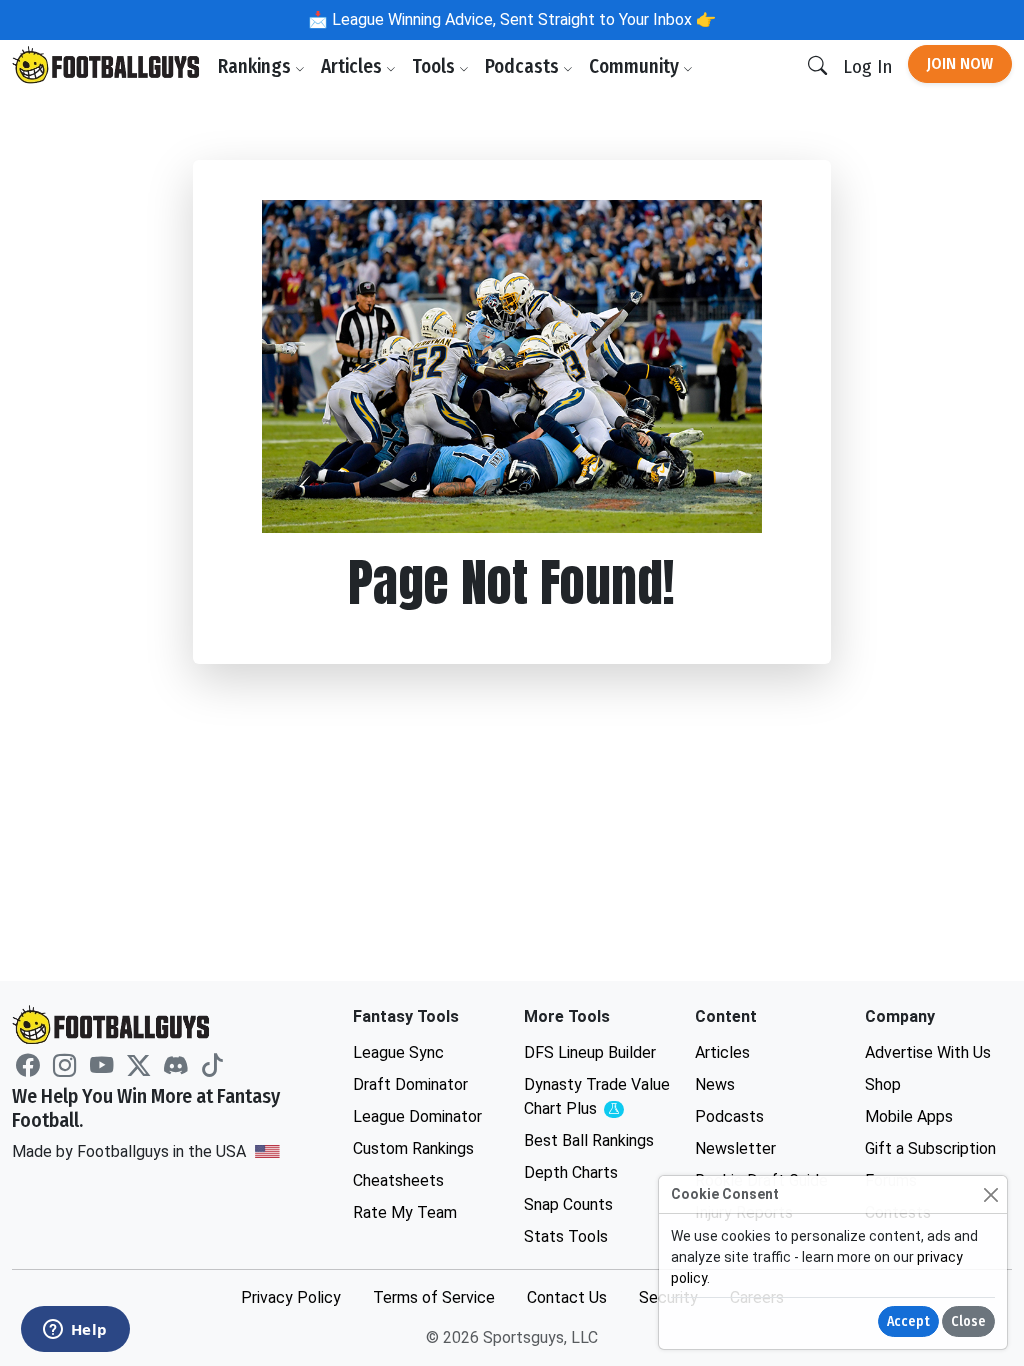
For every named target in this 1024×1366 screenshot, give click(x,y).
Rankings (256, 66)
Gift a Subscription (930, 1148)
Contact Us (567, 1297)
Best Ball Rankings (589, 1140)
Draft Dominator (410, 1084)
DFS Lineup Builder (590, 1052)
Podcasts (524, 66)
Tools (435, 66)
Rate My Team (405, 1212)
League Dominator (417, 1116)
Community (636, 66)
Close (968, 1321)
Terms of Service (434, 1297)
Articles (353, 66)
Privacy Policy (291, 1297)
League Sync (398, 1052)
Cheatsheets (398, 1180)
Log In (867, 66)
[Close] (990, 1194)
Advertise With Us (928, 1052)
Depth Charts (571, 1172)
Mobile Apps (909, 1116)
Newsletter (735, 1148)
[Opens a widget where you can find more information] (75, 1331)
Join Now (960, 63)
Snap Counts (568, 1204)
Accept (908, 1321)
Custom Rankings (413, 1148)
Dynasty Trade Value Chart (597, 1097)
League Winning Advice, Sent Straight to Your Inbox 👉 (522, 19)
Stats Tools (566, 1236)
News (715, 1084)
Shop (883, 1084)
